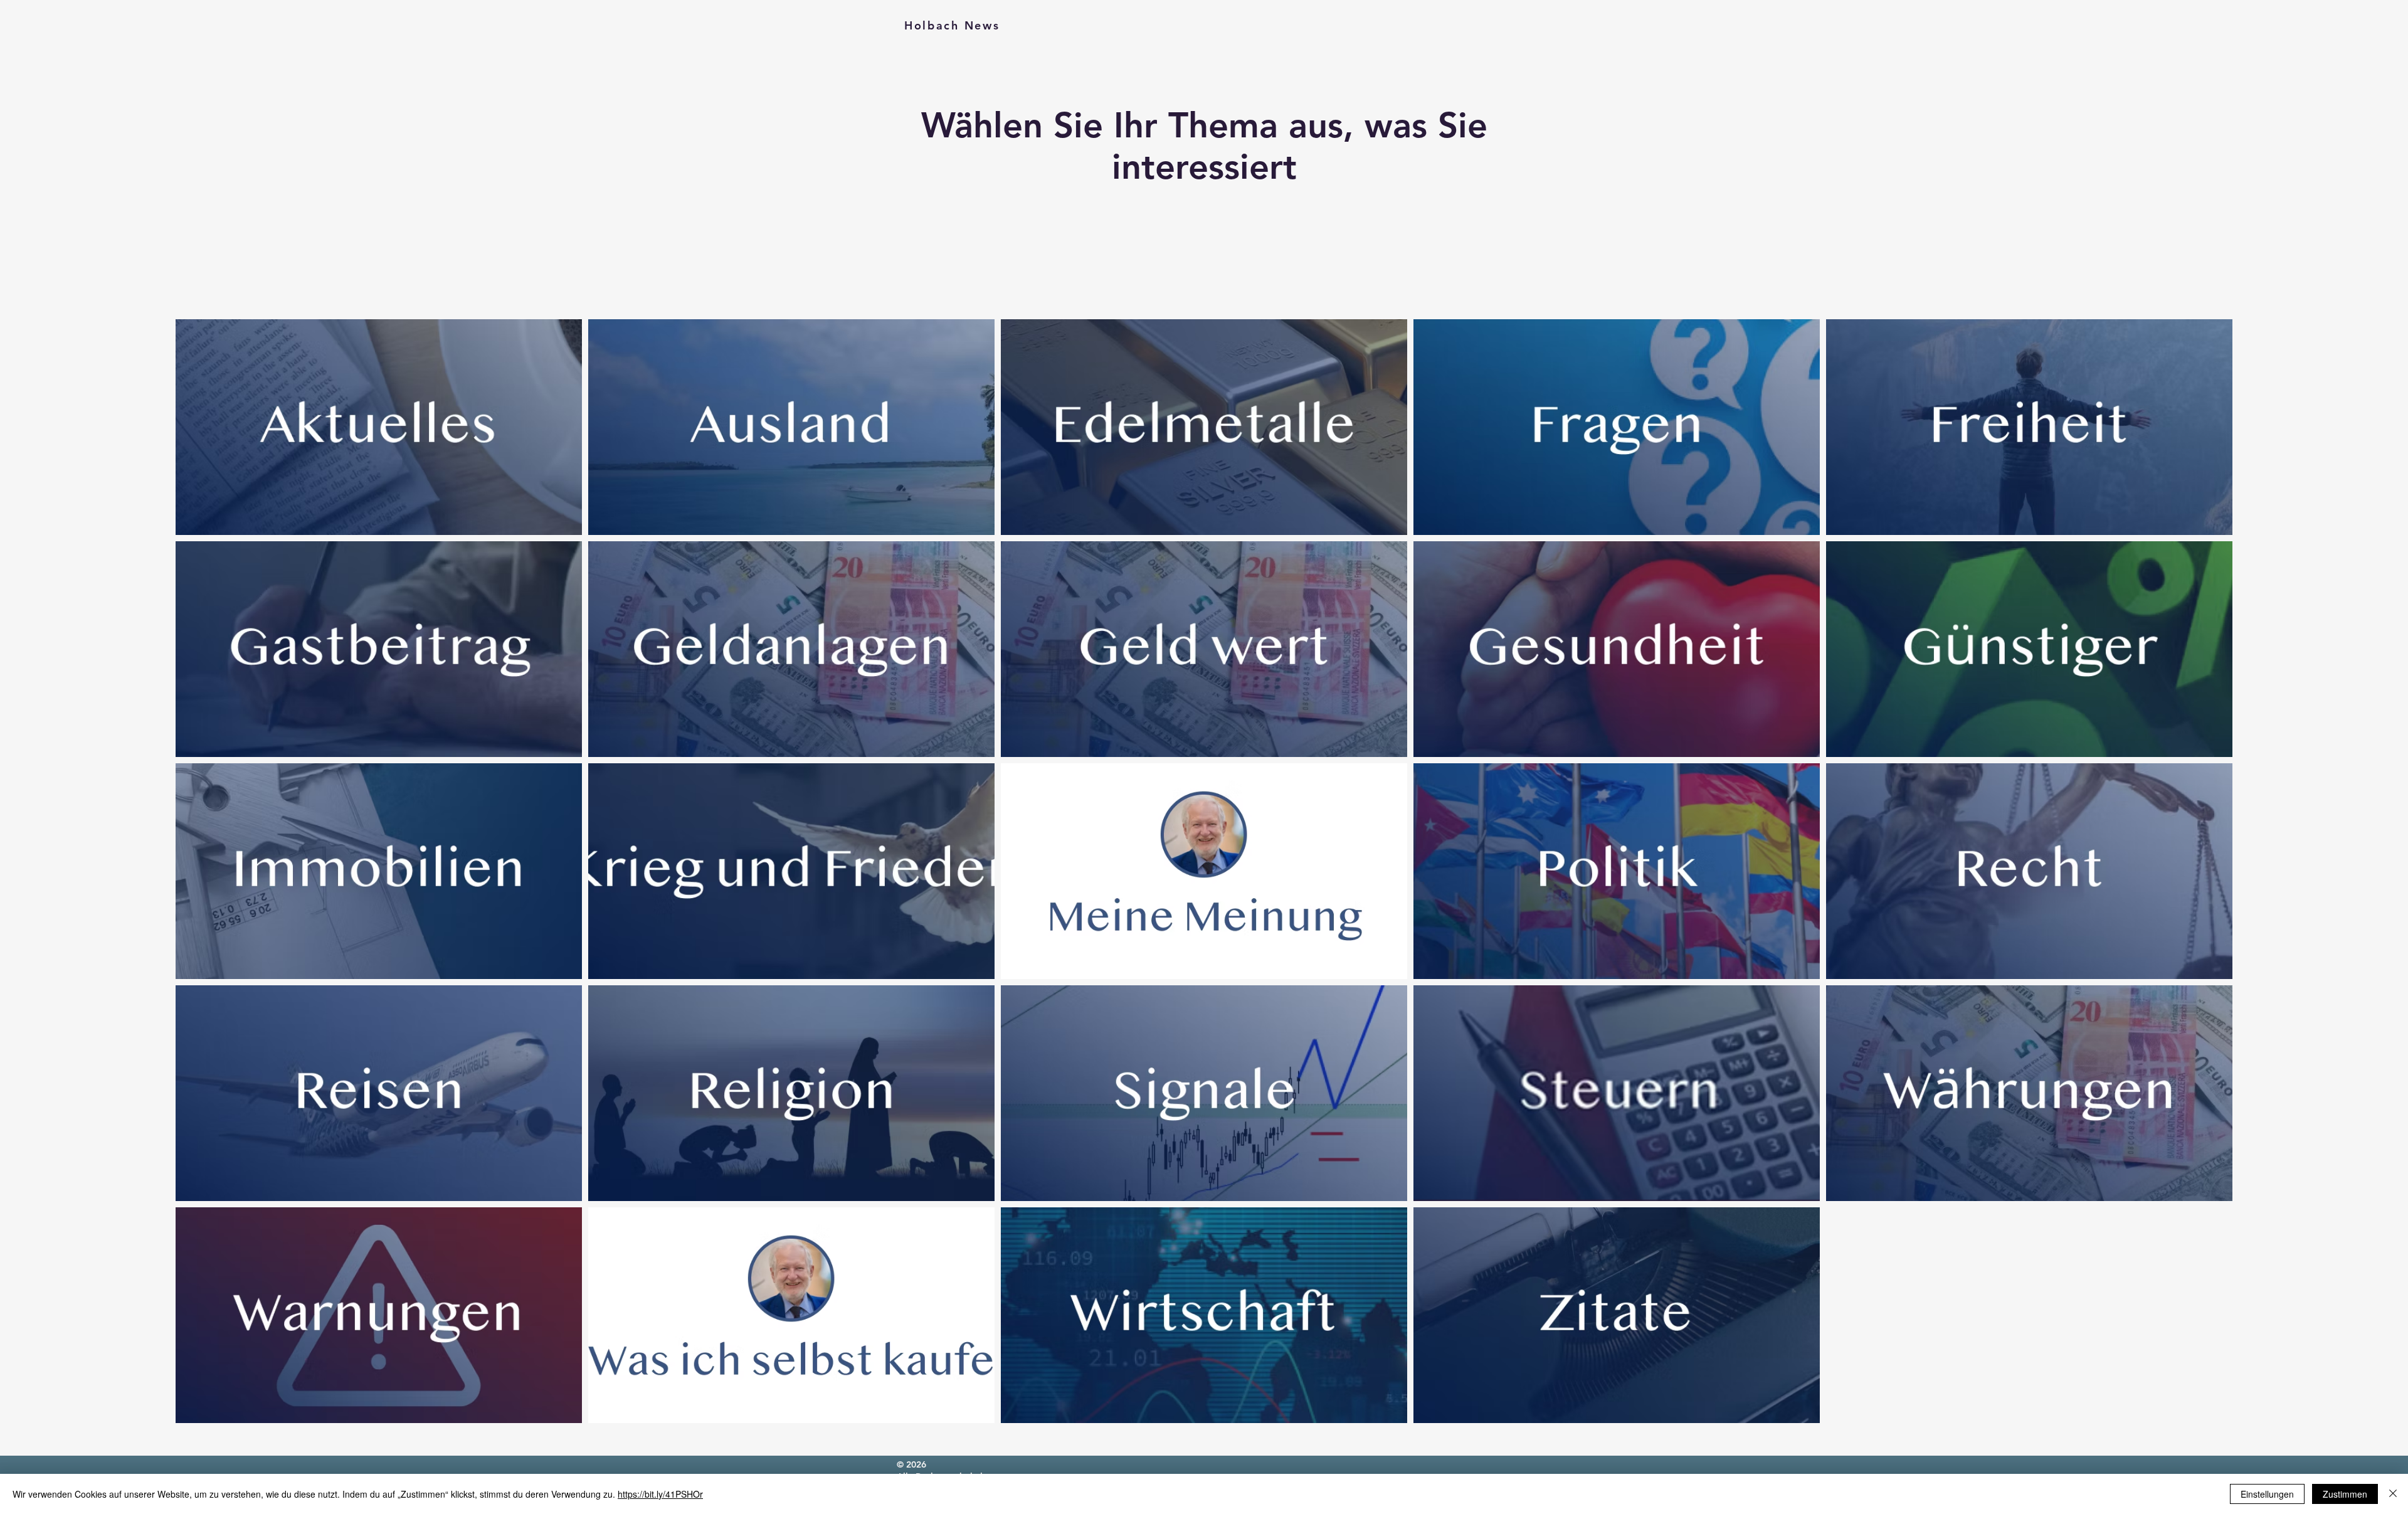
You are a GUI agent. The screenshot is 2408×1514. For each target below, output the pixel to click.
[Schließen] (2393, 1494)
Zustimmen (2345, 1494)
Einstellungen (2267, 1494)
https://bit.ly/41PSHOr (660, 1494)
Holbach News (952, 25)
